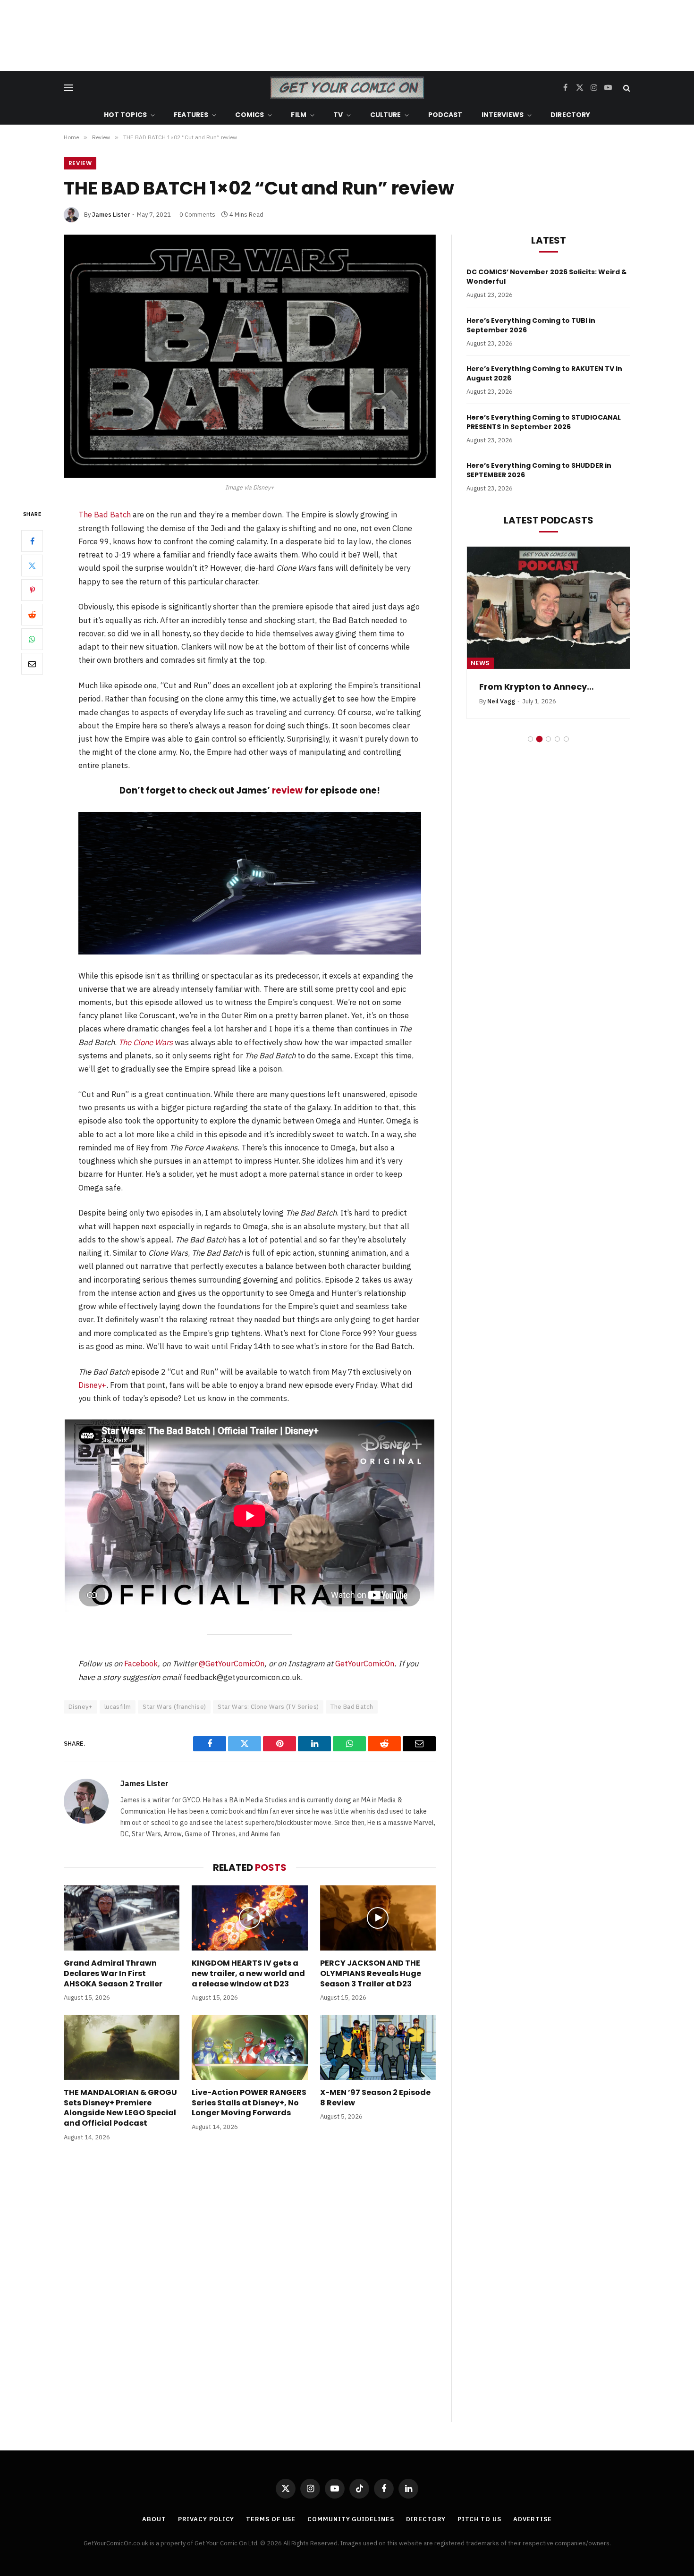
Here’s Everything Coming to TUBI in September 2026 (531, 325)
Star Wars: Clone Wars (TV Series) (268, 1707)
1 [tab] (530, 750)
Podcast (445, 115)
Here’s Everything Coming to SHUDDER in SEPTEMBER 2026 (539, 470)
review (287, 790)
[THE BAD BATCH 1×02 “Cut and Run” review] (250, 356)
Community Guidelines (351, 2519)
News (480, 663)
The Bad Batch (105, 515)
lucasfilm (118, 1707)
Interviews (503, 115)
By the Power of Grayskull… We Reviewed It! (548, 693)
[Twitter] (32, 566)
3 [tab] (548, 750)
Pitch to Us (479, 2519)
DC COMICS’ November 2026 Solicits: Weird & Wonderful (547, 277)
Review (80, 163)
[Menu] (68, 88)
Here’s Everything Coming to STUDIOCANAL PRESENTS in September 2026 (544, 422)
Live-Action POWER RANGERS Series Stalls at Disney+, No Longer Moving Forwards (249, 2103)
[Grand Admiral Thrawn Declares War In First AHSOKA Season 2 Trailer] (122, 1918)
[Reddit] (32, 615)
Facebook (141, 1664)
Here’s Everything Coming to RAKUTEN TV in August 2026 (544, 373)
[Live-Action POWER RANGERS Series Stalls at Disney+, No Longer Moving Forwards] (250, 2047)
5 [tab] (566, 750)
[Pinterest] (32, 590)
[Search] (626, 88)
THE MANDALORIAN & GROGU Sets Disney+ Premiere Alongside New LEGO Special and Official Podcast (120, 2108)
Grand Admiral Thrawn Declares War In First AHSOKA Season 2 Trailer (113, 1973)
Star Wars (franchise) (174, 1707)
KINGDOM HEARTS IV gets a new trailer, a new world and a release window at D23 (248, 1973)
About (154, 2519)
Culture (386, 115)
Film (299, 115)
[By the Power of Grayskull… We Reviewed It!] (548, 608)
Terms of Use (271, 2519)
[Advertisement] (347, 35)
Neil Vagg (501, 713)
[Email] (32, 664)
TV (338, 115)
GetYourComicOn (365, 1664)
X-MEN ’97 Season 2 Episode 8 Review (375, 2098)
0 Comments (197, 215)
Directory (570, 115)
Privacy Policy (206, 2519)
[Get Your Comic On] (347, 88)
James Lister (111, 215)
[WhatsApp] (32, 639)
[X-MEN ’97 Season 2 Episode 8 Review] (378, 2047)
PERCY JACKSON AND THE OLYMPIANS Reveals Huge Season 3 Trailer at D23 (371, 1973)
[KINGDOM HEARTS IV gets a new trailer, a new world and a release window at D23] (250, 1918)
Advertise (533, 2519)
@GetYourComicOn (232, 1664)
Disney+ (92, 1385)
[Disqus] (250, 2291)
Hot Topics (125, 115)
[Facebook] (32, 541)
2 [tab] (539, 750)
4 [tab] (557, 750)
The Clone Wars (146, 1042)
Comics (250, 115)
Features (191, 115)
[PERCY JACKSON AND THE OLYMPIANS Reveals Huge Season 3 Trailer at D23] (378, 1918)
